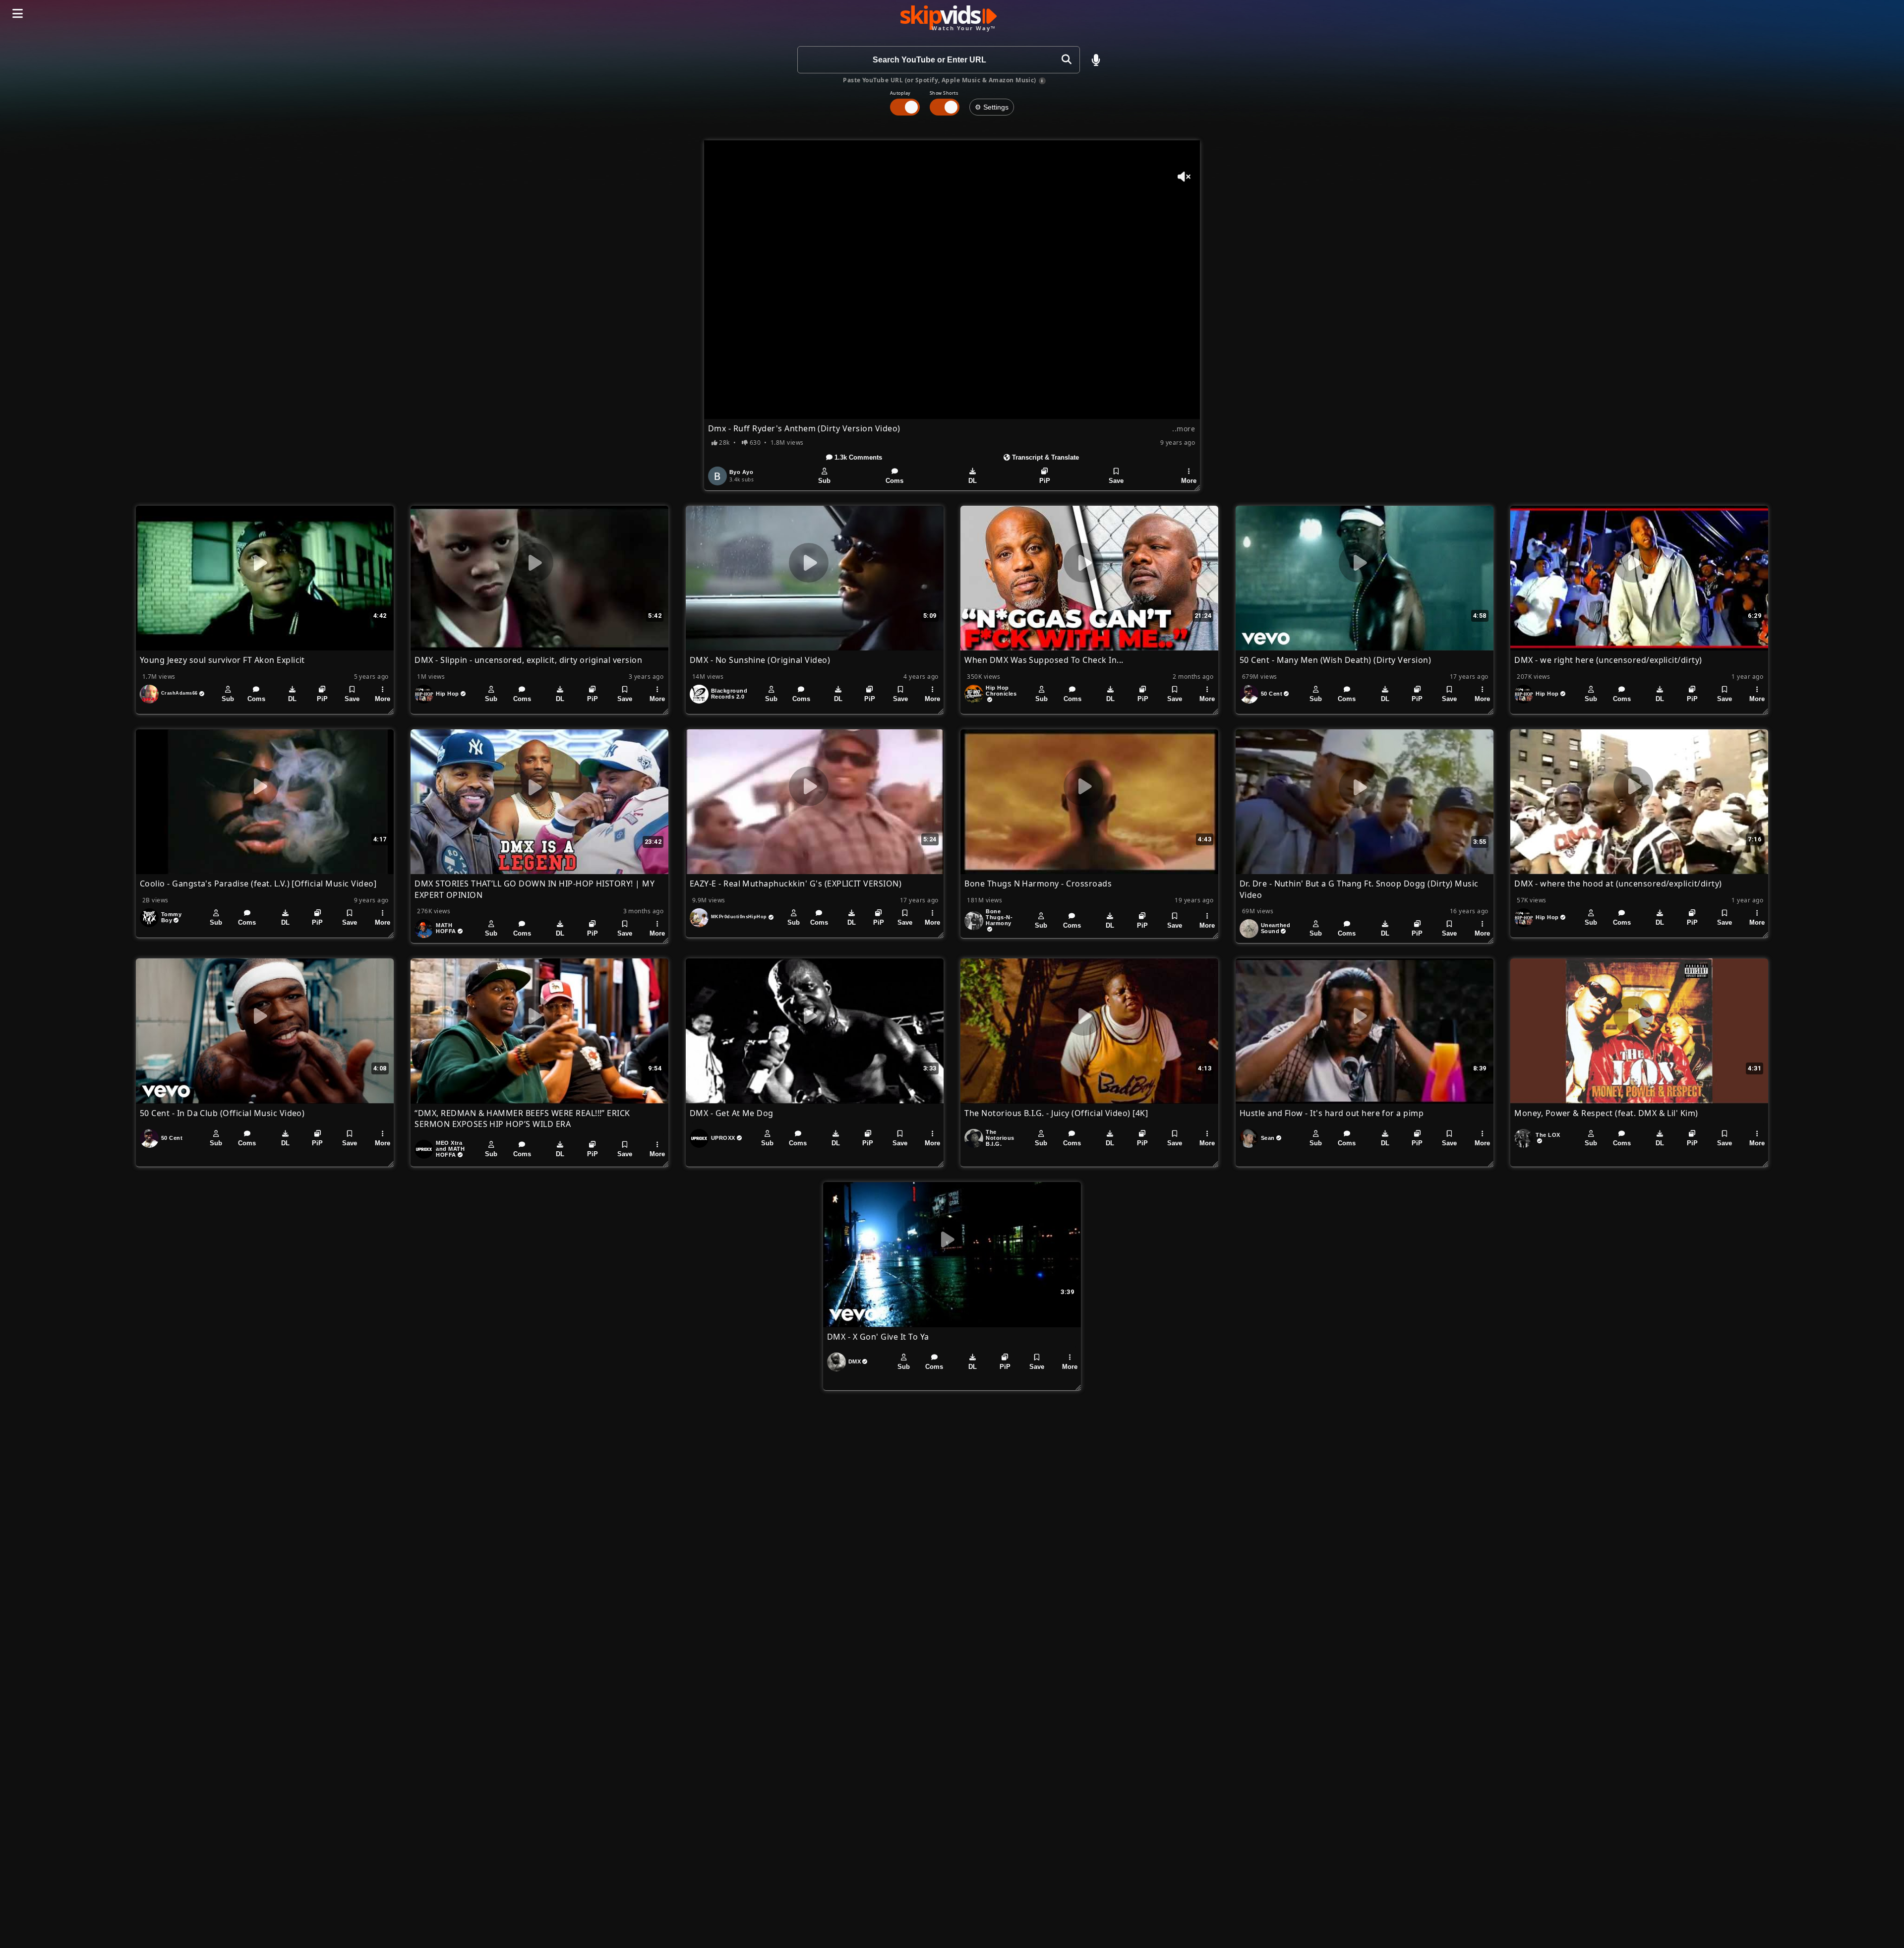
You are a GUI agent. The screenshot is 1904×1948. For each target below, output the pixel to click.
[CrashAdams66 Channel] (149, 694)
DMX (855, 1361)
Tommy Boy (171, 917)
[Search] (1066, 60)
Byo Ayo (741, 472)
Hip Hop (447, 694)
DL (973, 481)
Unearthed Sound (1276, 928)
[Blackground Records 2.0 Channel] (699, 694)
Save (1116, 481)
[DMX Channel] (836, 1362)
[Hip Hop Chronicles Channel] (974, 694)
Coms (894, 481)
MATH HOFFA (446, 928)
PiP (1045, 481)
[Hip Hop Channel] (424, 694)
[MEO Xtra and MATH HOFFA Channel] (424, 1149)
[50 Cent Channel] (1249, 694)
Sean (1268, 1138)
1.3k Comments (857, 457)
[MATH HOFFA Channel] (424, 929)
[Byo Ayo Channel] (717, 476)
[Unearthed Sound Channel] (1249, 929)
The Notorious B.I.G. (1000, 1138)
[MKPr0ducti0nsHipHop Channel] (699, 918)
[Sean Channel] (1249, 1138)
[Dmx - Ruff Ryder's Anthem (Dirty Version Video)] (952, 280)
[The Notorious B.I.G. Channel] (974, 1138)
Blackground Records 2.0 (729, 694)
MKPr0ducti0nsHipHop (739, 917)
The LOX (1548, 1135)
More (1189, 481)
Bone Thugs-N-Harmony (999, 917)
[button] (1096, 60)
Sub (824, 481)
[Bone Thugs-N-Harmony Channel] (974, 921)
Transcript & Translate (1044, 457)
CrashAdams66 (179, 693)
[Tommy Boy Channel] (149, 918)
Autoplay (900, 93)
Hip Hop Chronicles (1001, 691)
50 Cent (1272, 694)
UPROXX (723, 1138)
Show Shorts (944, 93)
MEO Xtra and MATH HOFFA (450, 1149)
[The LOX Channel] (1524, 1138)
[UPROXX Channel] (699, 1138)
